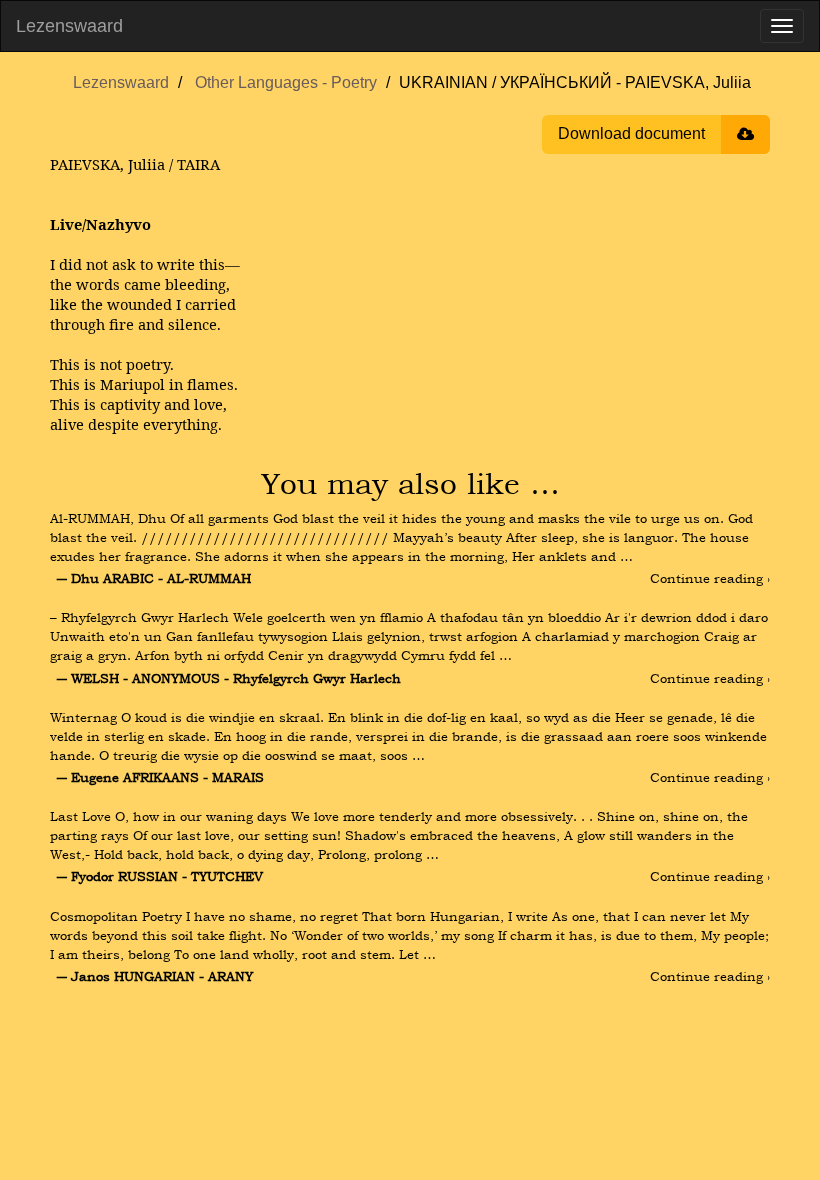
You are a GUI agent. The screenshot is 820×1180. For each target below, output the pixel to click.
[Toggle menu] (782, 26)
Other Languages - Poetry (286, 82)
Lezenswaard (69, 26)
